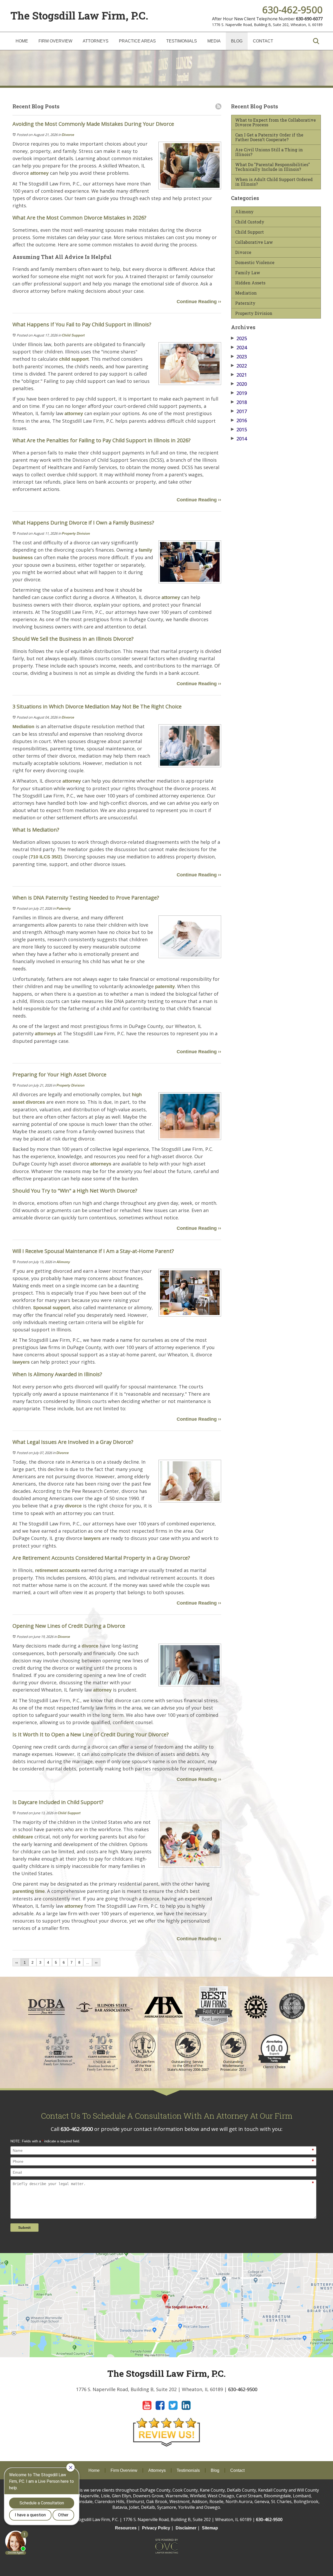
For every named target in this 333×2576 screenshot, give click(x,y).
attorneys (45, 1034)
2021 (239, 375)
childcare (23, 1837)
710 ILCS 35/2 (46, 857)
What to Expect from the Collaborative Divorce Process (276, 122)
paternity (165, 987)
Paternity (64, 909)
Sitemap (210, 2528)
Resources (126, 2528)
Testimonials (182, 41)
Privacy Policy (156, 2528)
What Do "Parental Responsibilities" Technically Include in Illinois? (273, 167)
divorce (73, 1506)
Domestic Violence (255, 263)
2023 (239, 357)
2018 (239, 402)
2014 (239, 439)
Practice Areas (137, 41)
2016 (239, 420)
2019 (239, 393)
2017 (239, 411)
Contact (263, 41)
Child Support (73, 335)
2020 (239, 384)
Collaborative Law (254, 242)
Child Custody (250, 222)
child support (74, 359)
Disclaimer (186, 2528)
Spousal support (52, 1308)
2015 (239, 429)
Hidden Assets (250, 283)
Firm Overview (55, 41)
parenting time (29, 1891)
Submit (24, 2228)
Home (22, 41)
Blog (237, 41)
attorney (39, 173)
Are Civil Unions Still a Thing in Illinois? (269, 152)
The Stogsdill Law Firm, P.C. (79, 15)
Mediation (23, 727)
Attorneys (96, 41)
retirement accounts (57, 1570)
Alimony (63, 1262)
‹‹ (17, 1962)
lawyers (21, 1362)
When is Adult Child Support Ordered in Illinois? (274, 182)
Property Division (76, 534)
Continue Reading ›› (199, 302)
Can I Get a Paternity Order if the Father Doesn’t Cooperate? (269, 137)
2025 (239, 338)
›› (96, 1962)
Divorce (68, 135)
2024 (239, 347)
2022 (239, 366)
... (88, 1962)
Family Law (248, 273)
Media (214, 41)
